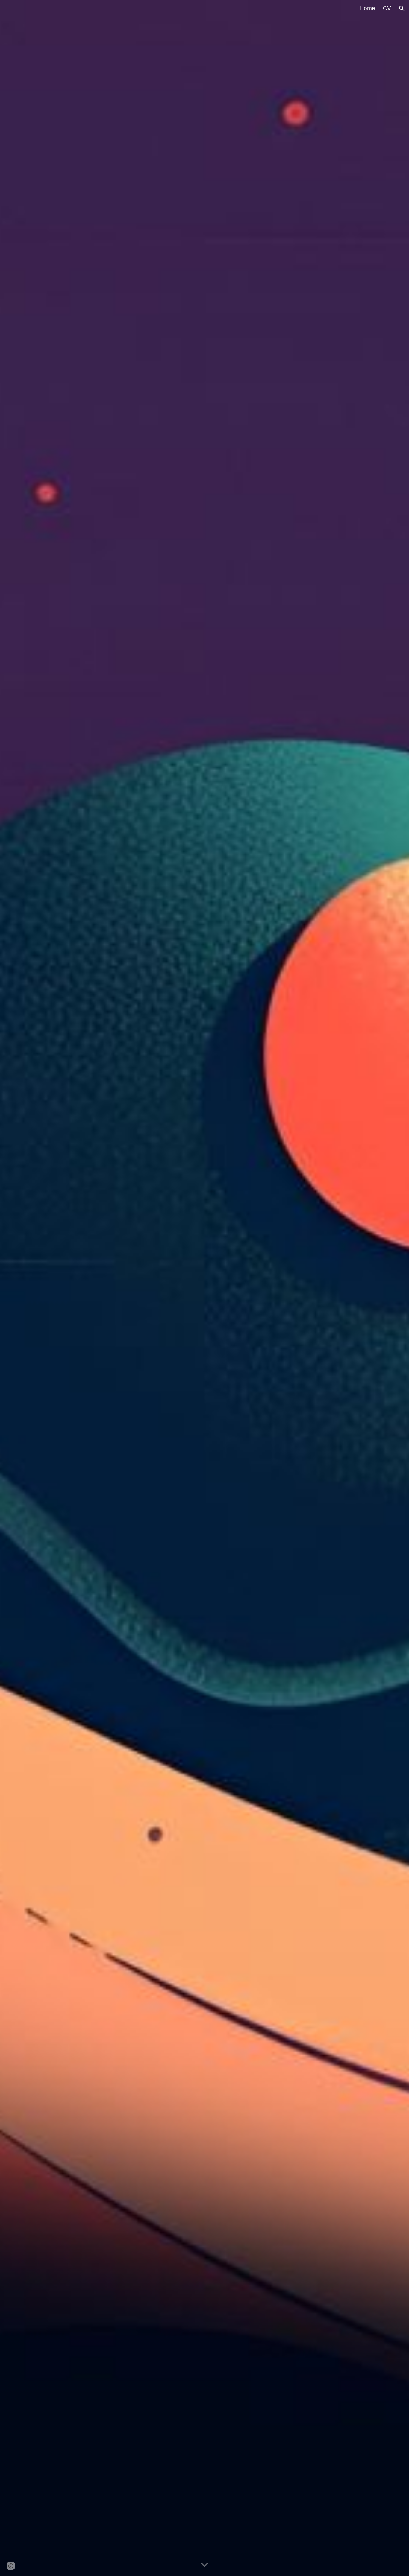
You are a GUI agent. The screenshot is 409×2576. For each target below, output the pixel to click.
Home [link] (367, 8)
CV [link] (387, 8)
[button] (402, 8)
